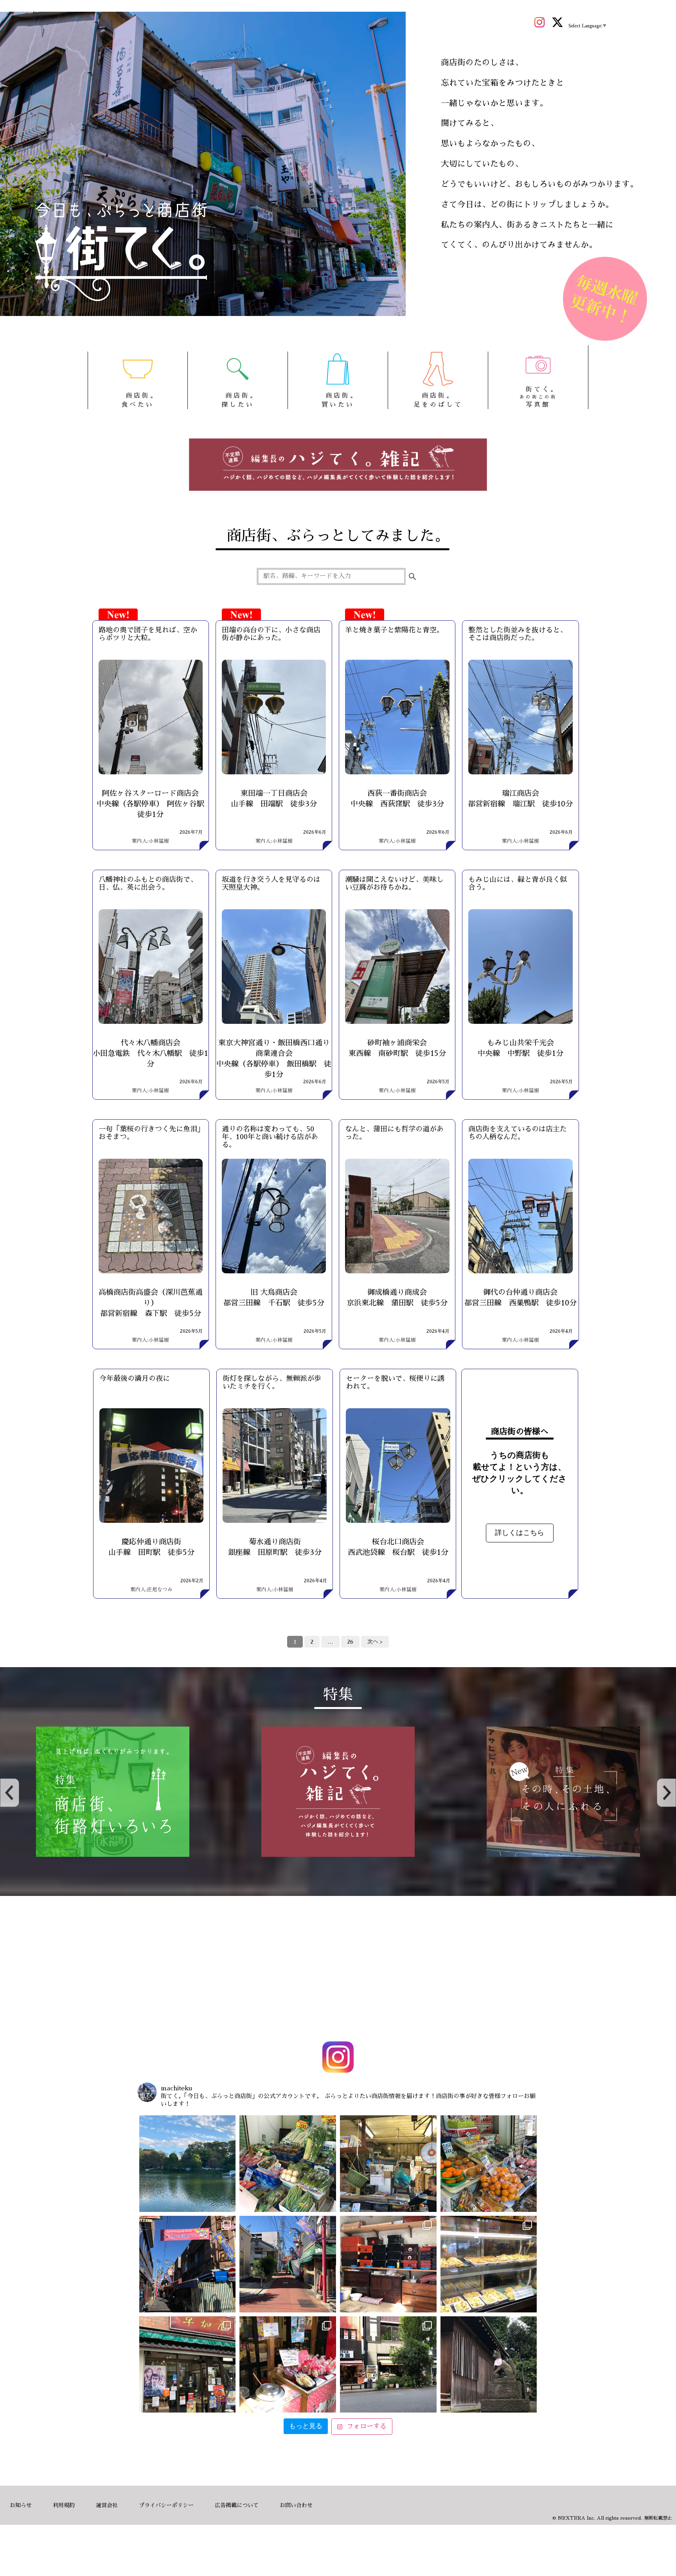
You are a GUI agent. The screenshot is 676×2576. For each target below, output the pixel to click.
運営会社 (107, 2505)
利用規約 (64, 2505)
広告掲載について (237, 2505)
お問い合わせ (296, 2505)
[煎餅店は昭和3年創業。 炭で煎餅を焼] (188, 2365)
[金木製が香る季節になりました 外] (388, 2365)
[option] (113, 1792)
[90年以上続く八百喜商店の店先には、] (388, 2164)
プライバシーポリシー (166, 2505)
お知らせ (21, 2505)
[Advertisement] (338, 1970)
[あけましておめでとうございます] (188, 2164)
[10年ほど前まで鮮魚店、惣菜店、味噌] (188, 2264)
